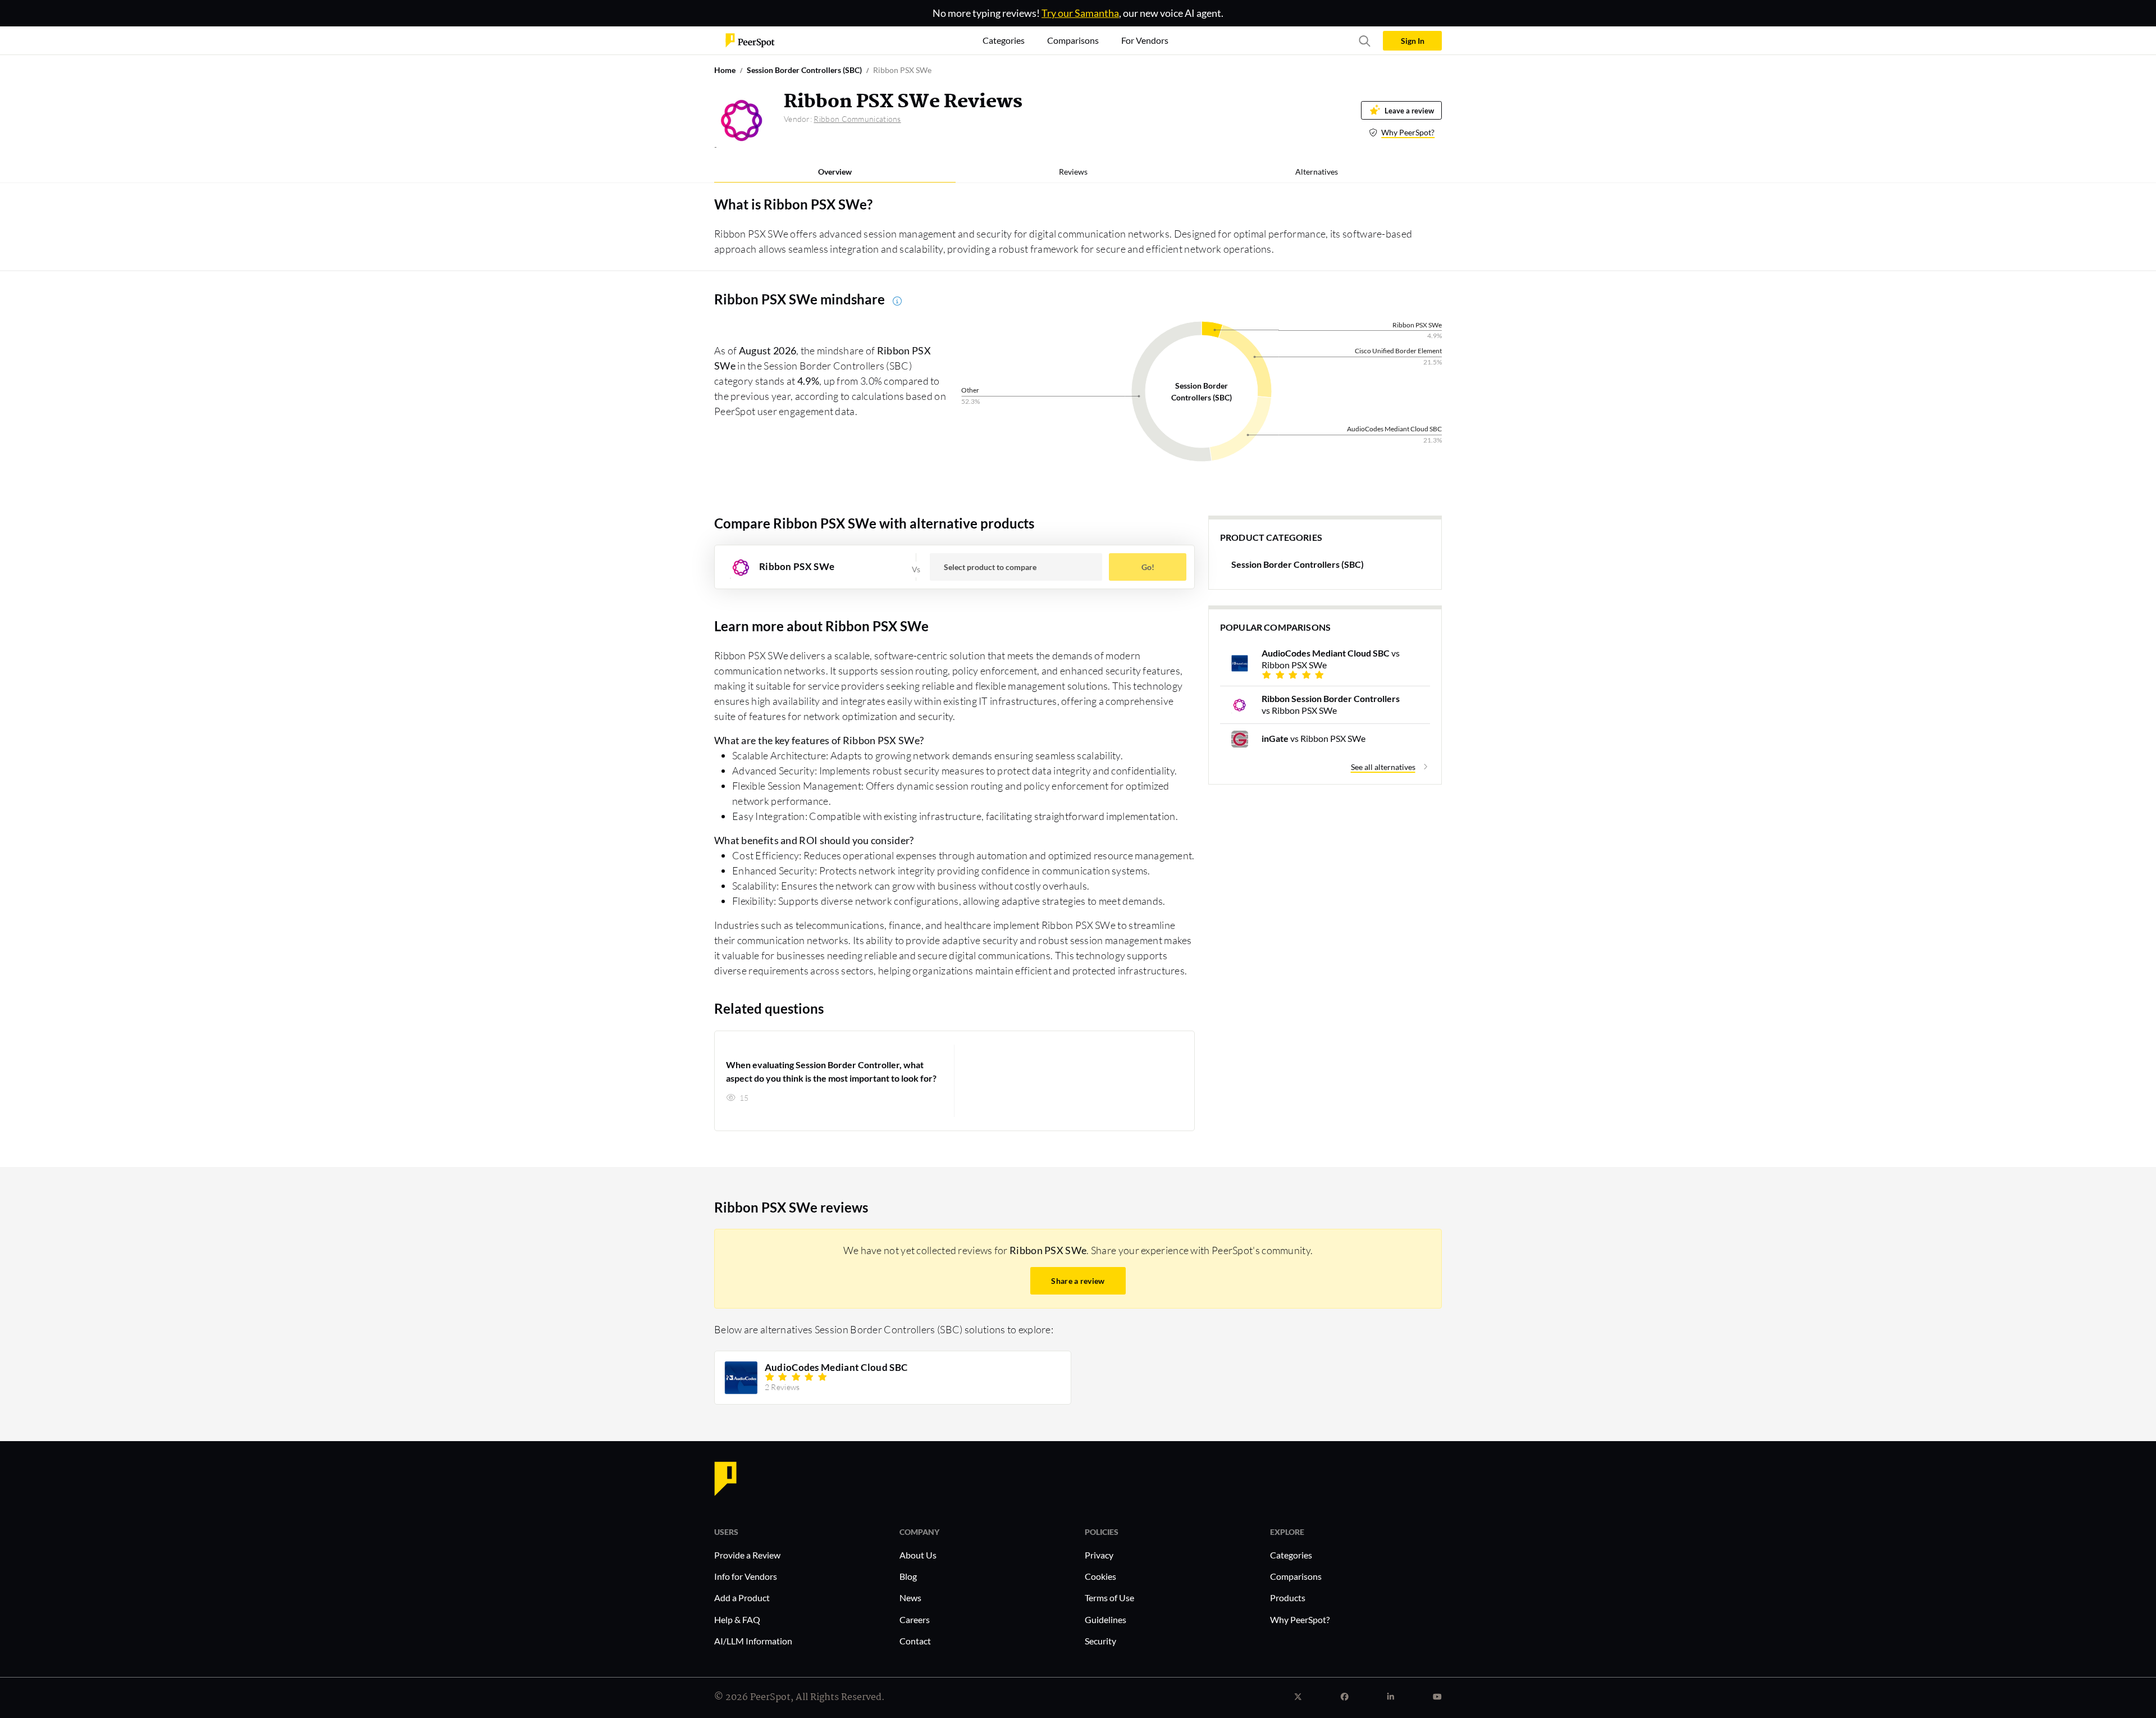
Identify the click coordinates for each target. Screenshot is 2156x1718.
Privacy (1099, 1555)
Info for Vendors (746, 1576)
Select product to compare (990, 567)
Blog (908, 1576)
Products (1288, 1598)
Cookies (1100, 1576)
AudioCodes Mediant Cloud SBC (836, 1368)
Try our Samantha (1080, 13)
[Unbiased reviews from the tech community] (750, 40)
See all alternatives (1383, 767)
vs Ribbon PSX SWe (1331, 659)
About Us (918, 1555)
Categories (1291, 1555)
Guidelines (1106, 1619)
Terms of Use (1109, 1598)
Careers (915, 1619)
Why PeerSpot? (1408, 132)
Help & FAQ (737, 1619)
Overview (835, 172)
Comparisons (1296, 1576)
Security (1100, 1641)
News (910, 1598)
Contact (915, 1641)
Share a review (1078, 1281)
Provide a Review (747, 1555)
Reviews (1073, 172)
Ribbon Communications (857, 119)
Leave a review (1409, 110)
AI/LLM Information (753, 1641)
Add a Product (742, 1598)
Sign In (1413, 41)
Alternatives (1317, 172)
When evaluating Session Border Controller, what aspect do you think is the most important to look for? (831, 1071)
